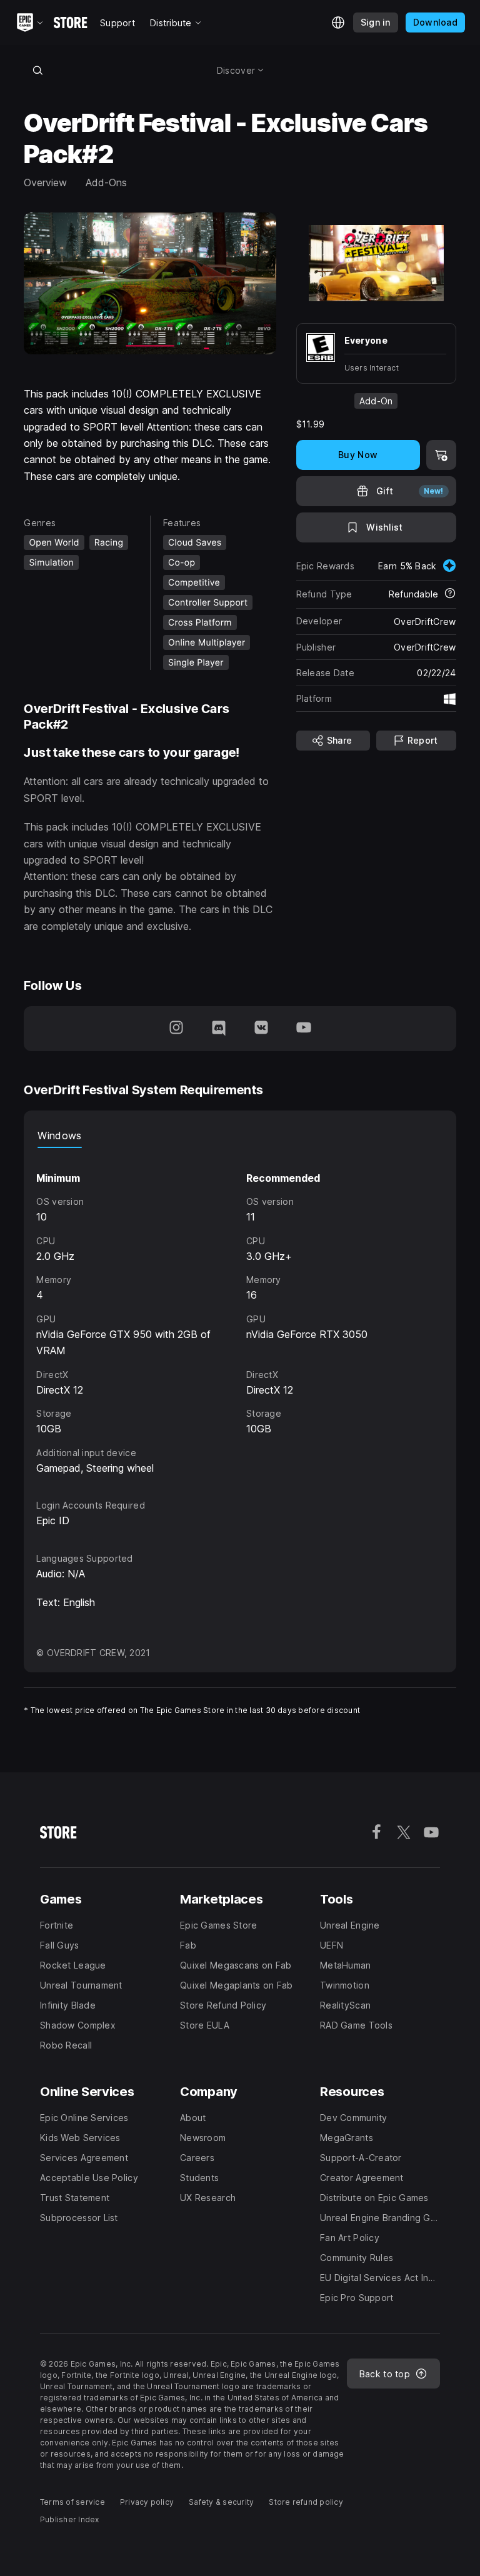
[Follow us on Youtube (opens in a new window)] (304, 1029)
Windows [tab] (59, 1136)
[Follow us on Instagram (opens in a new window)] (176, 1029)
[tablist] (240, 1136)
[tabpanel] (240, 1312)
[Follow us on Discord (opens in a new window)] (219, 1029)
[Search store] (37, 70)
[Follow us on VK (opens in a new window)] (261, 1029)
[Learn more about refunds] (450, 594)
